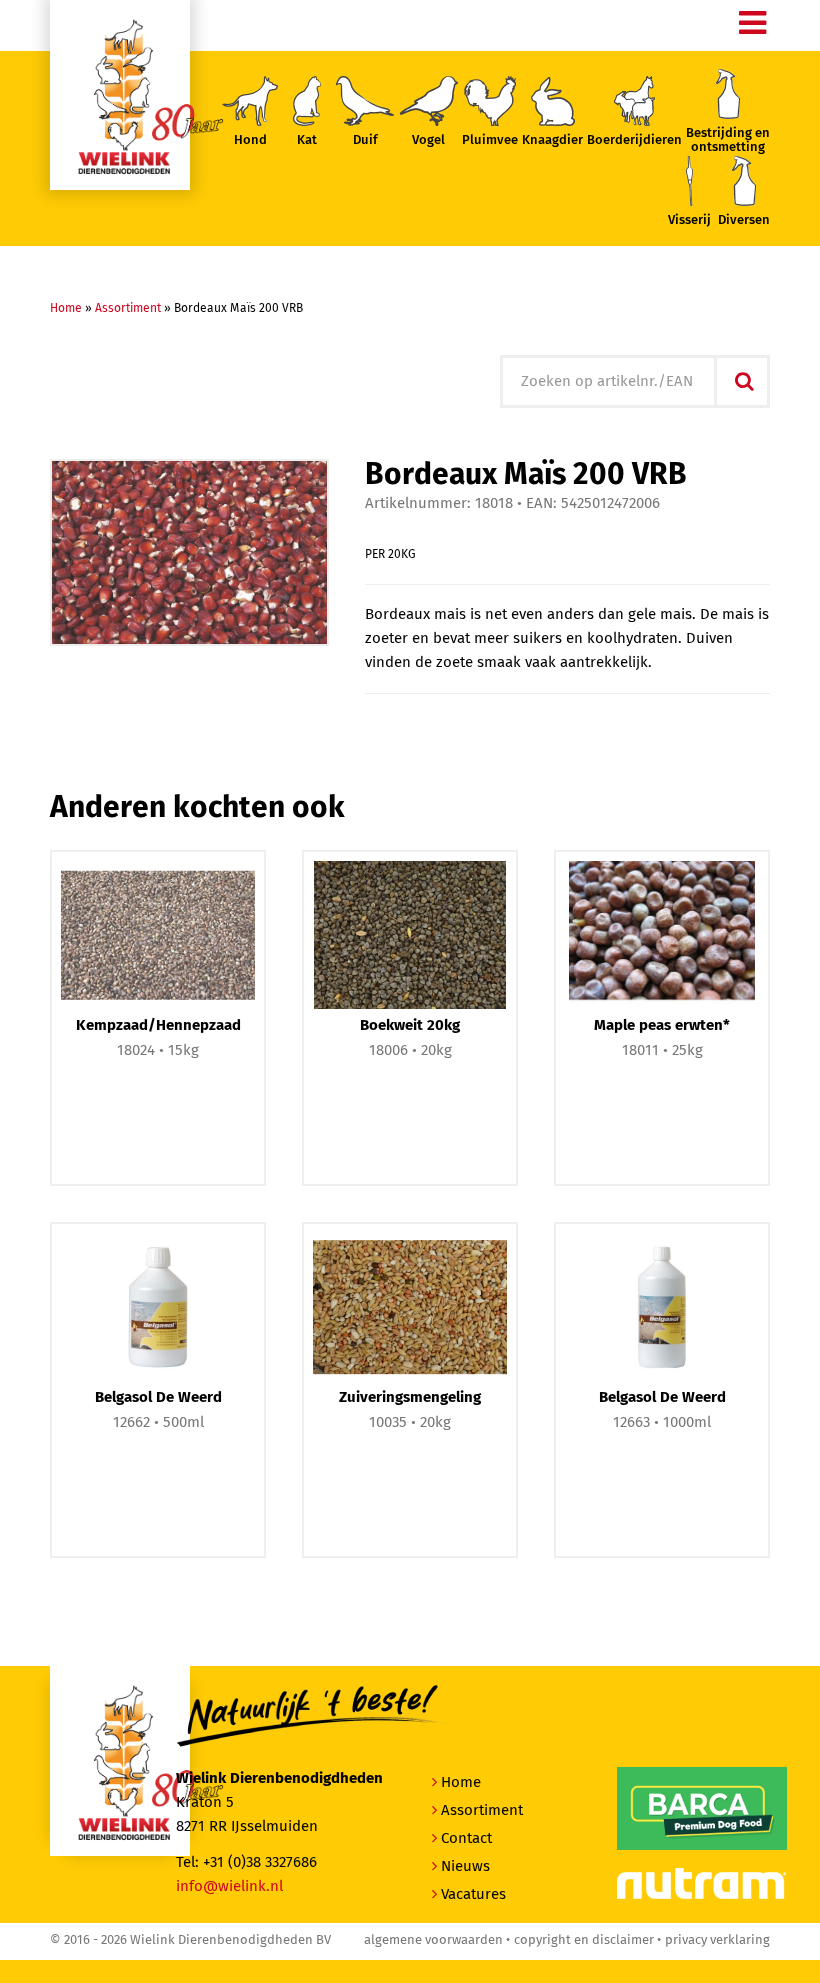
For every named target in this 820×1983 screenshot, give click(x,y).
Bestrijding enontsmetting (728, 140)
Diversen (744, 220)
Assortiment (128, 309)
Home (66, 309)
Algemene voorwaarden (433, 1940)
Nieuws (465, 1866)
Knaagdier (552, 140)
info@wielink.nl (229, 1886)
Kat (307, 140)
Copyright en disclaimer (584, 1940)
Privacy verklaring (717, 1940)
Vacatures (473, 1894)
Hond (250, 140)
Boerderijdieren (634, 140)
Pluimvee (490, 140)
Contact (466, 1838)
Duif (365, 140)
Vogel (428, 140)
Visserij (689, 220)
